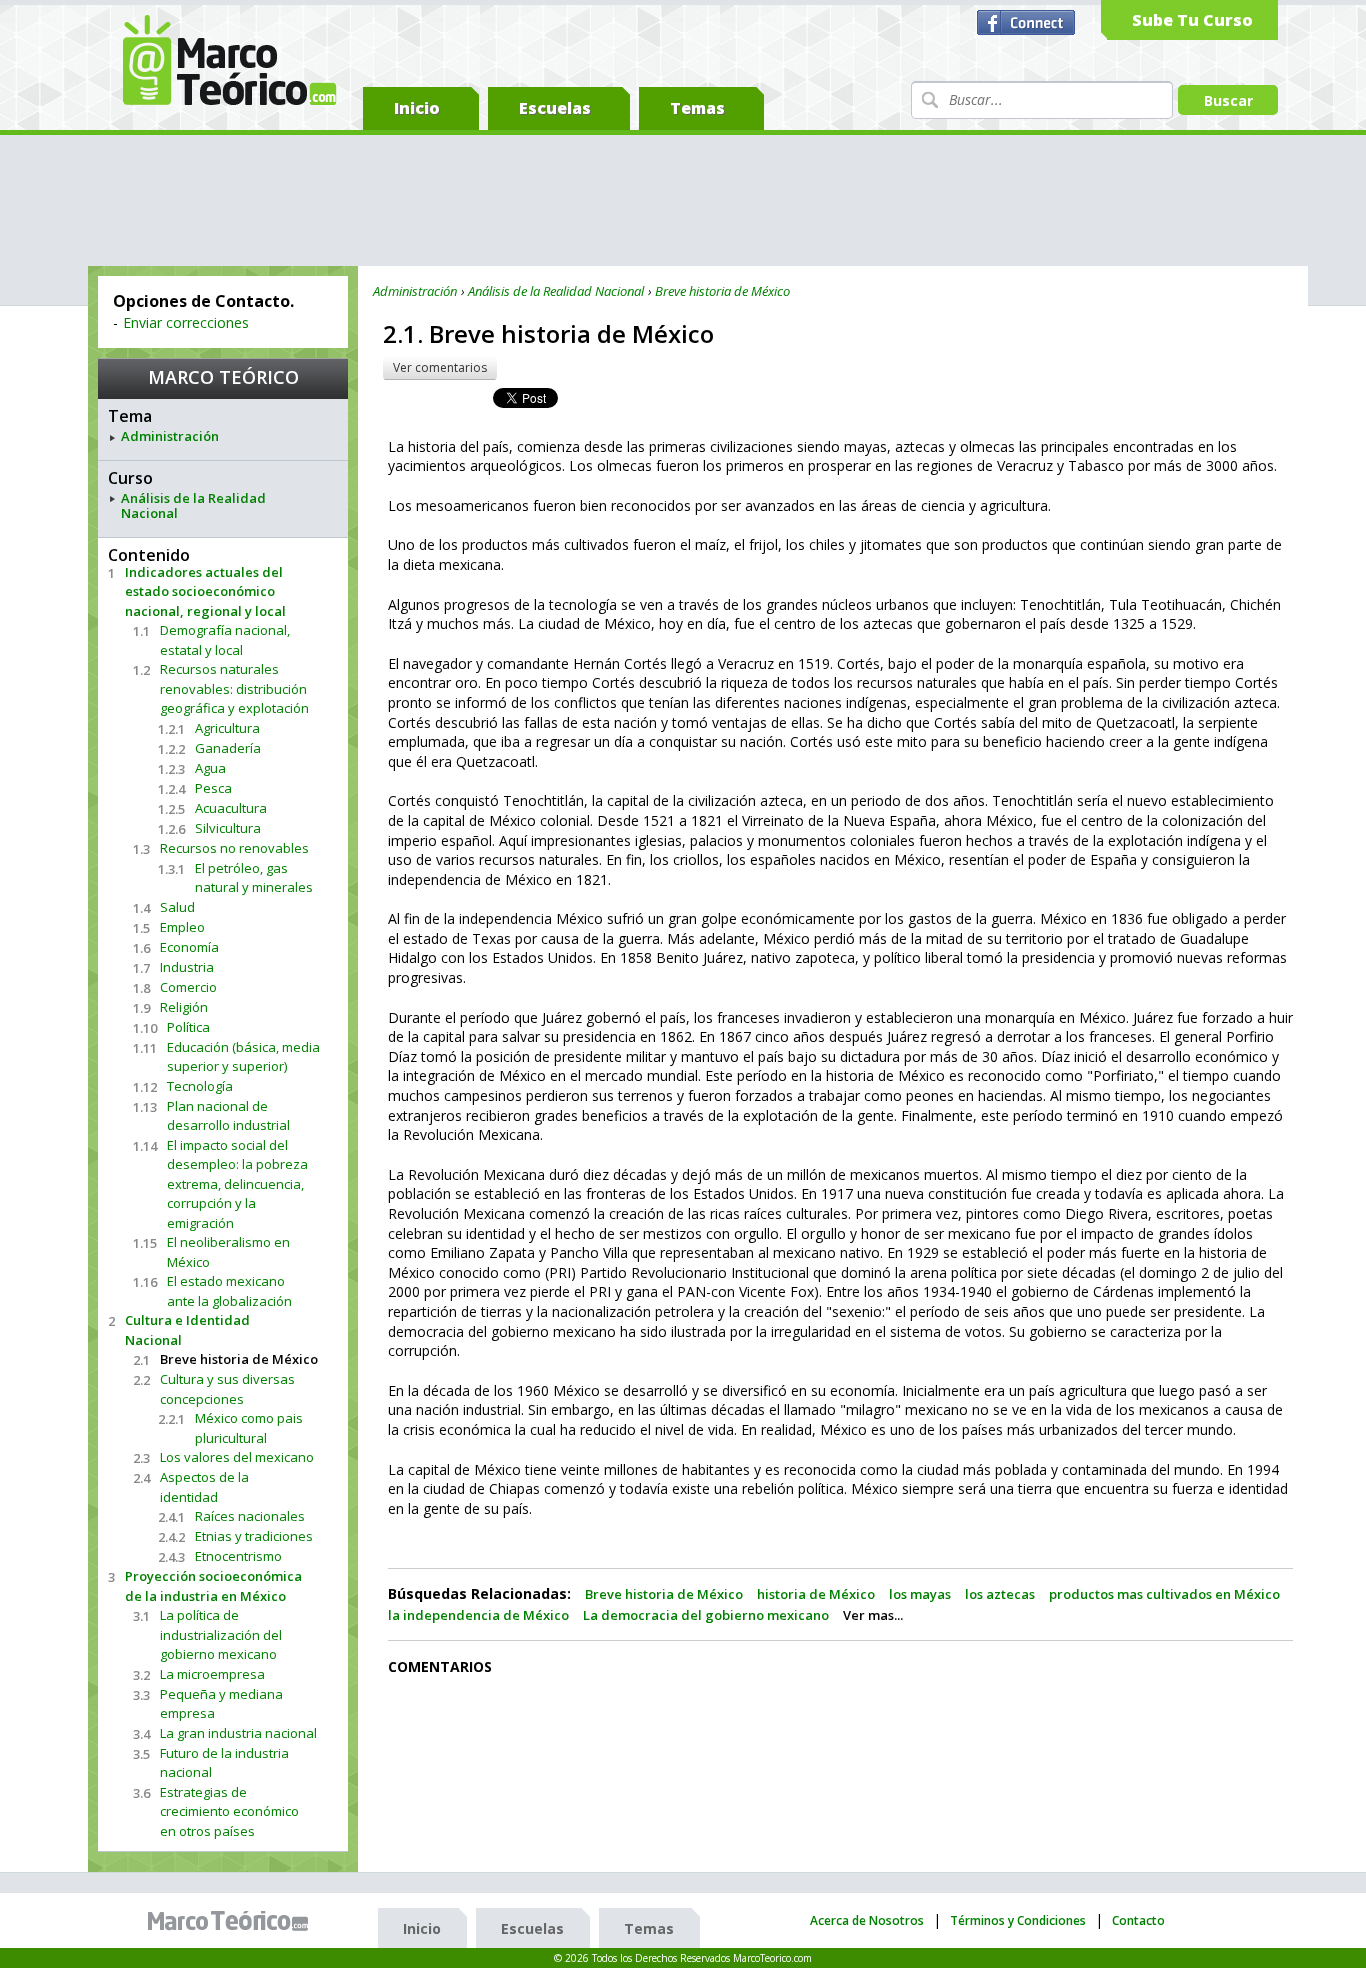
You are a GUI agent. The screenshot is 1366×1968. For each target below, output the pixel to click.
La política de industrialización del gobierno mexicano (221, 1634)
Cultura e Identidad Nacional (187, 1330)
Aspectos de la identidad (204, 1487)
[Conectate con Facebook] (1028, 23)
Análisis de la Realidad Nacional (193, 506)
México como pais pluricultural (249, 1428)
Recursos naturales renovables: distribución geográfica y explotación (234, 688)
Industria (187, 967)
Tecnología (200, 1086)
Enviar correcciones (186, 322)
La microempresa (212, 1674)
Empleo (182, 927)
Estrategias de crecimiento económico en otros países (229, 1811)
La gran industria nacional (238, 1733)
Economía (189, 947)
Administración (170, 437)
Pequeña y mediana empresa (221, 1704)
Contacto (1138, 1920)
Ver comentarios (440, 367)
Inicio (417, 108)
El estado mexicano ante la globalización (229, 1291)
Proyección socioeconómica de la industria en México (213, 1586)
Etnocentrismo (238, 1556)
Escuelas (555, 108)
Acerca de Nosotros (867, 1920)
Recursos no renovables (234, 848)
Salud (177, 907)
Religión (184, 1007)
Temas (697, 108)
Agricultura (227, 728)
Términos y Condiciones (1018, 1920)
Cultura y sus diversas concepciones (227, 1389)
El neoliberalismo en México (228, 1252)
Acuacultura (231, 808)
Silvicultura (228, 828)
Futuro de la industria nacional (224, 1763)
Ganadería (228, 748)
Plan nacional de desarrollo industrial (228, 1116)
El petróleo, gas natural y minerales (254, 878)
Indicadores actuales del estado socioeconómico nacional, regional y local (205, 591)
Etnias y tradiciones (254, 1536)
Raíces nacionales (250, 1516)
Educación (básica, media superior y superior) (243, 1057)
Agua (210, 768)
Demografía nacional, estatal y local (225, 640)
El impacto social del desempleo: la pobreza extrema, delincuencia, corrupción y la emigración (237, 1184)
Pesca (213, 788)
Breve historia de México (239, 1359)
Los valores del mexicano (237, 1457)
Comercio (188, 987)
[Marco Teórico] (233, 1921)
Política (188, 1027)
